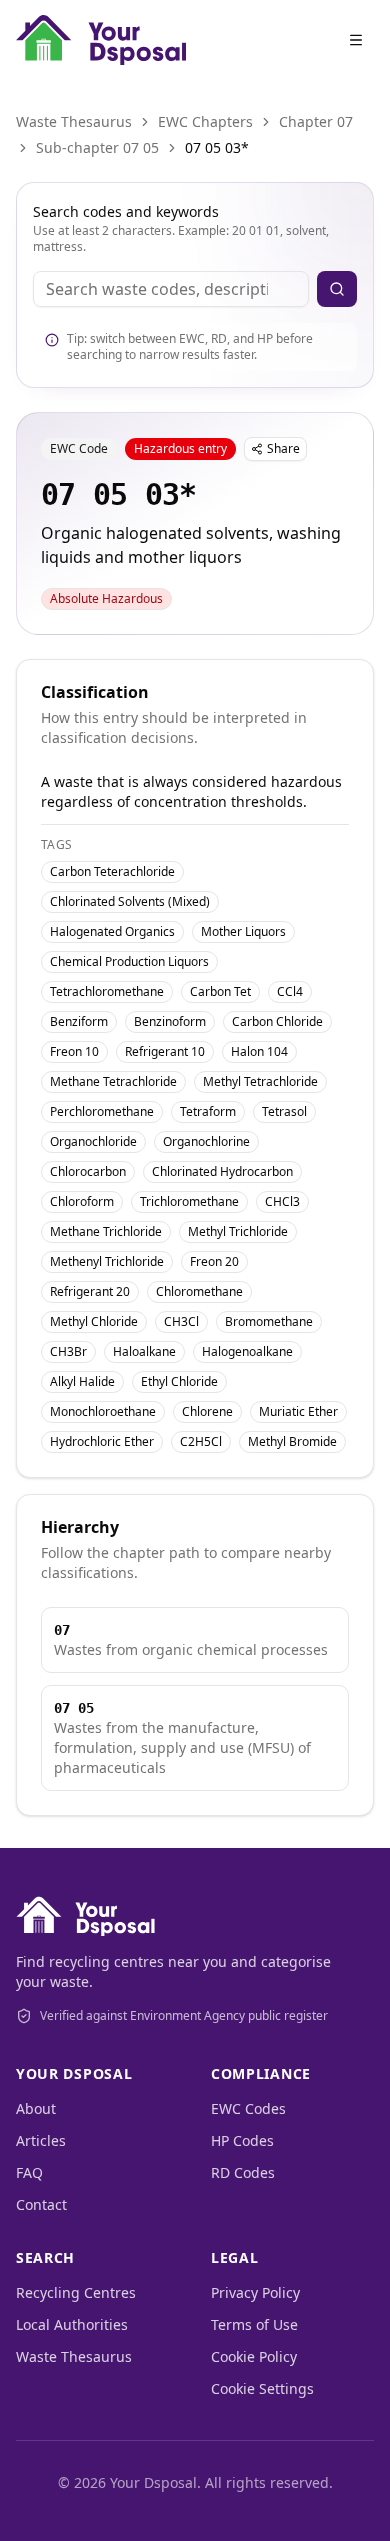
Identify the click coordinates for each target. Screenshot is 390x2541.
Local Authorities (72, 2324)
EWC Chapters (205, 121)
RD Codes (243, 2172)
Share (283, 448)
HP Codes (242, 2140)
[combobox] (171, 289)
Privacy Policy (255, 2292)
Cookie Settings (262, 2388)
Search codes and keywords (126, 211)
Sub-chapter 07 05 (97, 147)
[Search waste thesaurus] (337, 289)
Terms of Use (254, 2324)
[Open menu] (356, 40)
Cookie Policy (254, 2356)
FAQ (29, 2172)
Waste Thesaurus (74, 121)
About (36, 2108)
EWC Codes (248, 2108)
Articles (41, 2140)
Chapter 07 (316, 121)
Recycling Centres (76, 2292)
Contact (41, 2204)
